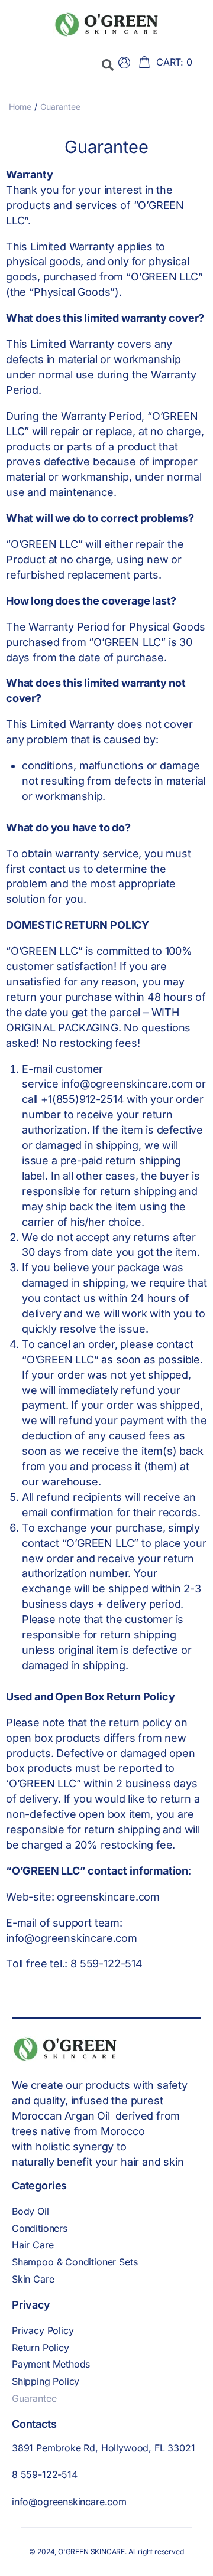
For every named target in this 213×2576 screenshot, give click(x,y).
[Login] (126, 65)
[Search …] (108, 65)
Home (20, 107)
